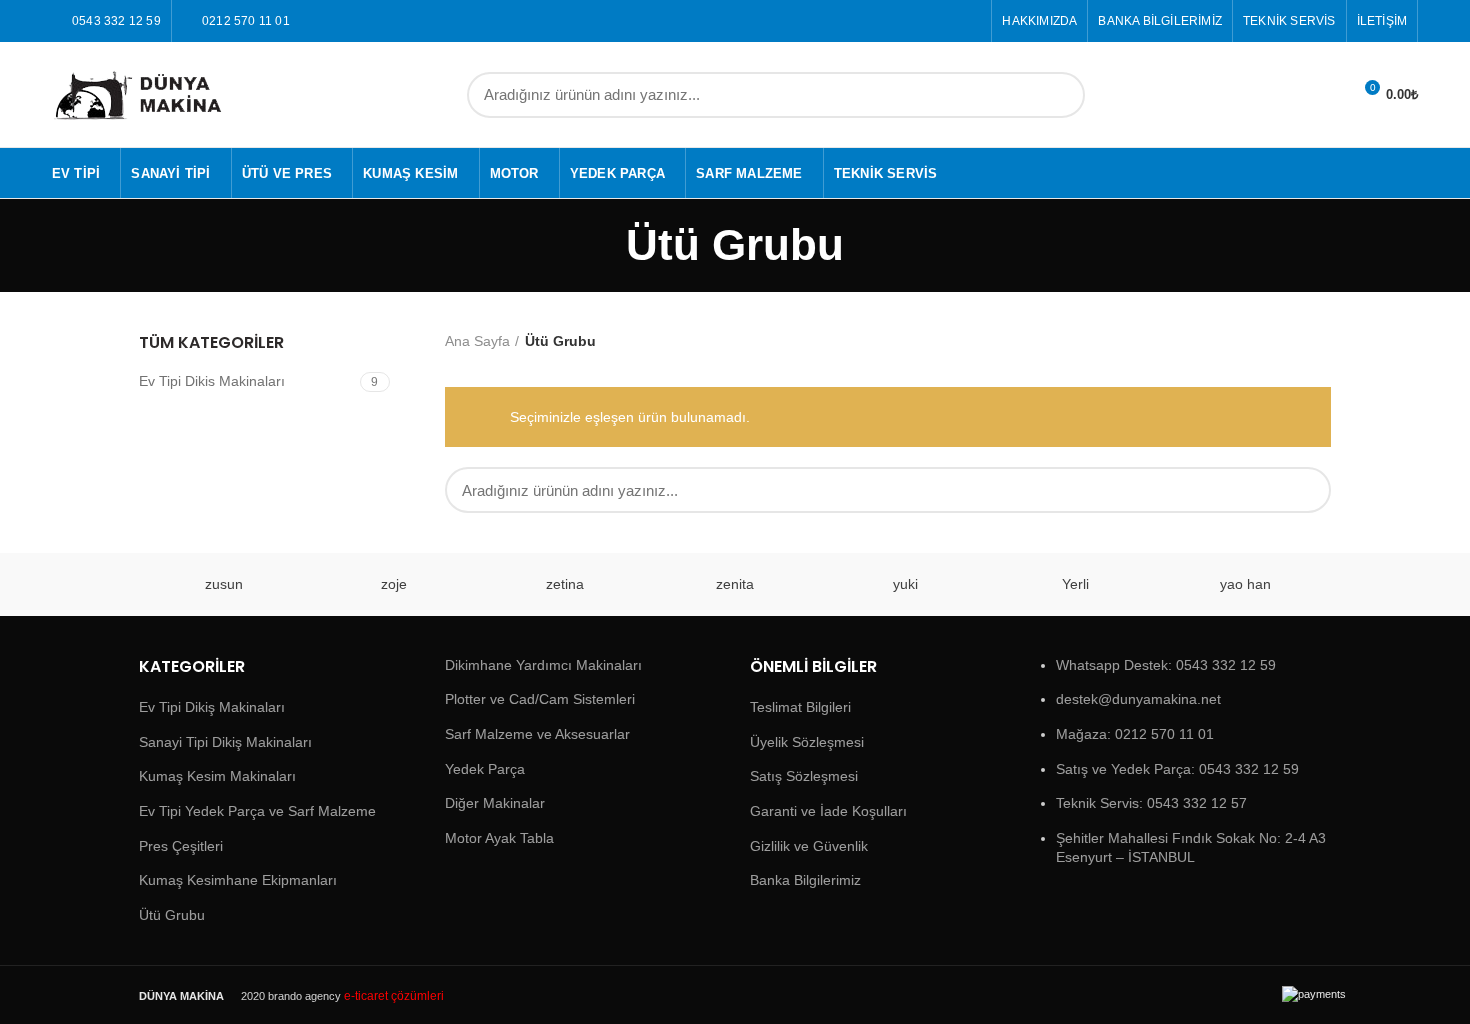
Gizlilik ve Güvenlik (809, 846)
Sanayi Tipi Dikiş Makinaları (225, 742)
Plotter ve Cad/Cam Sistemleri (540, 699)
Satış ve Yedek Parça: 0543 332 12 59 (1177, 769)
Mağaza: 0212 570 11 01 (1135, 734)
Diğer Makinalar (495, 803)
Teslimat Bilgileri (800, 707)
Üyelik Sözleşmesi (807, 742)
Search (1058, 95)
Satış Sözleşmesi (804, 776)
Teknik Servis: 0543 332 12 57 (1151, 803)
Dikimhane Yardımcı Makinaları (543, 665)
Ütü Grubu (172, 915)
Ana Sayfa (477, 341)
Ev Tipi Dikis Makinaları (212, 381)
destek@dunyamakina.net (1138, 699)
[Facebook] (946, 21)
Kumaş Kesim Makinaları (217, 776)
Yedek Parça (485, 769)
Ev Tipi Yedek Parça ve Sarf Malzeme (257, 811)
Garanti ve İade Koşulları (828, 811)
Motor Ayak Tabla (499, 838)
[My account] (1327, 95)
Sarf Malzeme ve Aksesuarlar (537, 734)
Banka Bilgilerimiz (805, 880)
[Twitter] (969, 21)
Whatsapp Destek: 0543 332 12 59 (1166, 665)
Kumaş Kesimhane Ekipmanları (238, 880)
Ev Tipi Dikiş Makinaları (212, 707)
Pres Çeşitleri (181, 846)
